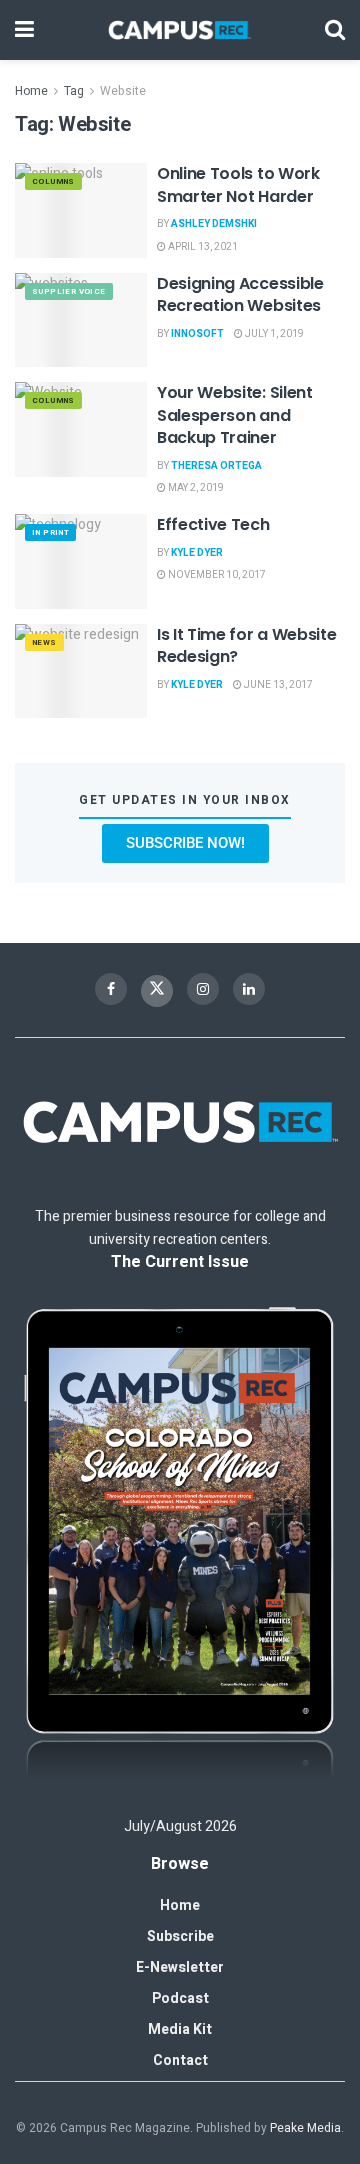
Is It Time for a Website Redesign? (246, 645)
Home (31, 91)
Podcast (180, 1998)
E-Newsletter (180, 1967)
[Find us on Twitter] (157, 991)
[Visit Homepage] (180, 30)
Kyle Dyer (197, 553)
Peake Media (305, 2128)
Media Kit (180, 2029)
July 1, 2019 (273, 334)
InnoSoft (197, 334)
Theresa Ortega (216, 466)
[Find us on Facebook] (111, 989)
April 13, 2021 (202, 247)
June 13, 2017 (277, 685)
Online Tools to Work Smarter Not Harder (238, 184)
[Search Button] (335, 30)
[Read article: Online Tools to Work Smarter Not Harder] (81, 210)
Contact (180, 2060)
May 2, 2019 (195, 488)
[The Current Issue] (180, 1545)
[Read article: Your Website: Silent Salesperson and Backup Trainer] (81, 429)
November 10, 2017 (216, 575)
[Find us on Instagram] (203, 989)
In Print (50, 532)
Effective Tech (213, 524)
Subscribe (180, 1936)
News (44, 642)
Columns (53, 181)
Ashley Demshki (214, 224)
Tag (74, 91)
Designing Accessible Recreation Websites (240, 294)
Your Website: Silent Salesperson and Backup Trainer (235, 415)
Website (123, 91)
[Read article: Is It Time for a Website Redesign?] (81, 671)
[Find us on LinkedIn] (249, 989)
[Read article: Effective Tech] (81, 561)
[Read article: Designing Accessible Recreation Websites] (81, 320)
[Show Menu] (24, 30)
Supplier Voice (69, 291)
